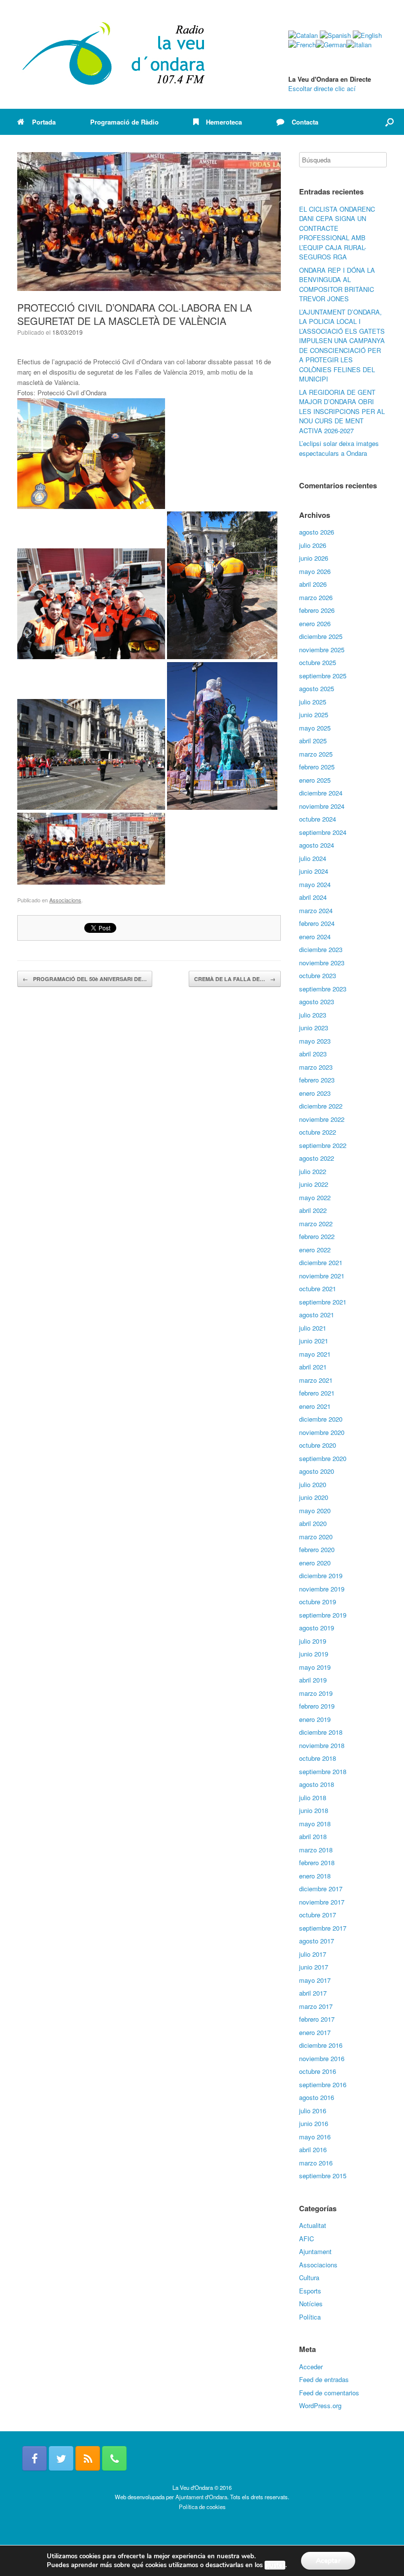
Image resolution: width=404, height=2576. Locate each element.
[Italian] (359, 45)
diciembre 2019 (321, 1575)
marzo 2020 (316, 1537)
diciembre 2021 (321, 1262)
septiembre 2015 (323, 2176)
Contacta (305, 122)
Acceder (311, 2367)
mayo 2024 (315, 884)
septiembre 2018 (323, 1771)
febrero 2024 (317, 923)
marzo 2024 (316, 910)
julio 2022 (313, 1171)
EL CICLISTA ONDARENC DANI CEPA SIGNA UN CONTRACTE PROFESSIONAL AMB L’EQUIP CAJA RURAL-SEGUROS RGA (337, 233)
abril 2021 (313, 1367)
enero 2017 (315, 2032)
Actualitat (313, 2225)
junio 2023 (314, 1028)
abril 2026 (313, 584)
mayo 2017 (315, 1980)
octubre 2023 (318, 975)
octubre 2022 (318, 1132)
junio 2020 (314, 1497)
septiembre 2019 (323, 1615)
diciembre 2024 (321, 793)
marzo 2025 (316, 754)
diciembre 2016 (321, 2045)
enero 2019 (315, 1719)
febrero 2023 (317, 1080)
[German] (331, 45)
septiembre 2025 (323, 676)
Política (310, 2317)
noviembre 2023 (322, 963)
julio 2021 (313, 1328)
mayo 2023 (315, 1041)
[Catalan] (303, 35)
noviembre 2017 (322, 1902)
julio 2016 (313, 2111)
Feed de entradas (324, 2379)
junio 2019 (314, 1654)
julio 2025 (313, 702)
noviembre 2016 (322, 2058)
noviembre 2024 (322, 806)
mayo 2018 (315, 1824)
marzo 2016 (316, 2163)
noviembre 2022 (322, 1119)
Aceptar (328, 2560)
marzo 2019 (316, 1693)
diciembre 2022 (321, 1106)
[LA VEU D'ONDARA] (114, 54)
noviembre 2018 (322, 1745)
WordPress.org (320, 2405)
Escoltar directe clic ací (322, 88)
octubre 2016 (318, 2071)
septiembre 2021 (323, 1302)
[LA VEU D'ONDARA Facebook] (34, 2458)
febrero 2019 (317, 1706)
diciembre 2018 (321, 1732)
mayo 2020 (315, 1511)
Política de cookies (202, 2507)
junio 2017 (314, 1967)
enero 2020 (315, 1563)
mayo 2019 (315, 1667)
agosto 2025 (317, 688)
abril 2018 (313, 1836)
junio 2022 (314, 1184)
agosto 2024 (317, 845)
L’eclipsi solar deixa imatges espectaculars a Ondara (339, 448)
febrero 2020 (317, 1549)
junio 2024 (314, 871)
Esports (310, 2291)
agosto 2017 (317, 1941)
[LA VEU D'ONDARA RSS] (88, 2458)
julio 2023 (313, 1015)
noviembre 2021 (322, 1276)
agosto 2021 (317, 1315)
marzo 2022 (316, 1224)
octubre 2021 (318, 1288)
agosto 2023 (317, 1002)
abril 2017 (313, 1993)
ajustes (275, 2565)
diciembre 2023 (321, 949)
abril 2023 (313, 1054)
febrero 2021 (317, 1393)
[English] (367, 35)
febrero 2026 (317, 610)
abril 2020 (313, 1523)
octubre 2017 (318, 1915)
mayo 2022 (315, 1197)
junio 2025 (314, 715)
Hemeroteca (224, 122)
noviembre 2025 (322, 650)
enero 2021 (315, 1406)
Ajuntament (315, 2251)
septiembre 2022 (323, 1145)
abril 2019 (313, 1680)
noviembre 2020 (322, 1432)
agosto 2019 (317, 1628)
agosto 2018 (317, 1784)
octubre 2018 (318, 1758)
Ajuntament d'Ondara (201, 2497)
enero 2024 (315, 937)
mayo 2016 (315, 2137)
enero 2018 (315, 1876)
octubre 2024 (318, 819)
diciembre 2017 (321, 1889)
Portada (44, 122)
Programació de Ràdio (124, 122)
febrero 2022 (317, 1236)
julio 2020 (313, 1484)
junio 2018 (314, 1810)
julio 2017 (313, 1954)
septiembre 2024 (323, 832)
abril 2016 (313, 2149)
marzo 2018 (316, 1850)
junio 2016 (314, 2123)
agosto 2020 (317, 1471)
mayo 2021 (315, 1354)
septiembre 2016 (323, 2084)
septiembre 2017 (323, 1928)
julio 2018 (313, 1797)
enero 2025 (315, 780)
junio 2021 (314, 1341)
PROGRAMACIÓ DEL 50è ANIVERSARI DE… (85, 979)
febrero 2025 (317, 767)
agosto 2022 (317, 1158)
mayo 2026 (315, 571)
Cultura (309, 2277)
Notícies (311, 2304)
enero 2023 (315, 1093)
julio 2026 (313, 545)
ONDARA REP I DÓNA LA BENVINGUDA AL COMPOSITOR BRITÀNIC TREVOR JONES (337, 285)
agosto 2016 (317, 2097)
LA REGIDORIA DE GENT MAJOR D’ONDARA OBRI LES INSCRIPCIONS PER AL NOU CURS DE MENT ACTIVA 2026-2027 (342, 411)
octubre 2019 (318, 1602)
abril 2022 (313, 1210)
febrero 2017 (317, 2019)
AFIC (306, 2239)
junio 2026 (314, 558)
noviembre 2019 (322, 1589)
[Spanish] (335, 35)
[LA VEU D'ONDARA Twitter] (61, 2458)
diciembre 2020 (321, 1419)
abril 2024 (313, 897)
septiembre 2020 (323, 1458)
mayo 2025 (315, 728)
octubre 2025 (318, 662)
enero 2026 (315, 623)
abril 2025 (313, 741)
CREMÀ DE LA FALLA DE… (235, 979)
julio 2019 (313, 1641)
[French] (302, 45)
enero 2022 (315, 1250)
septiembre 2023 (323, 989)
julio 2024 (313, 858)
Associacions (65, 900)
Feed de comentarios (329, 2393)
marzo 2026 (316, 597)
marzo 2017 (316, 2006)
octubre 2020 (318, 1445)
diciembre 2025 (321, 636)
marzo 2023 (316, 1067)
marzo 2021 (316, 1380)
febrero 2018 (317, 1862)
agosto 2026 (317, 532)
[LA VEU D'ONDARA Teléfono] (114, 2458)
